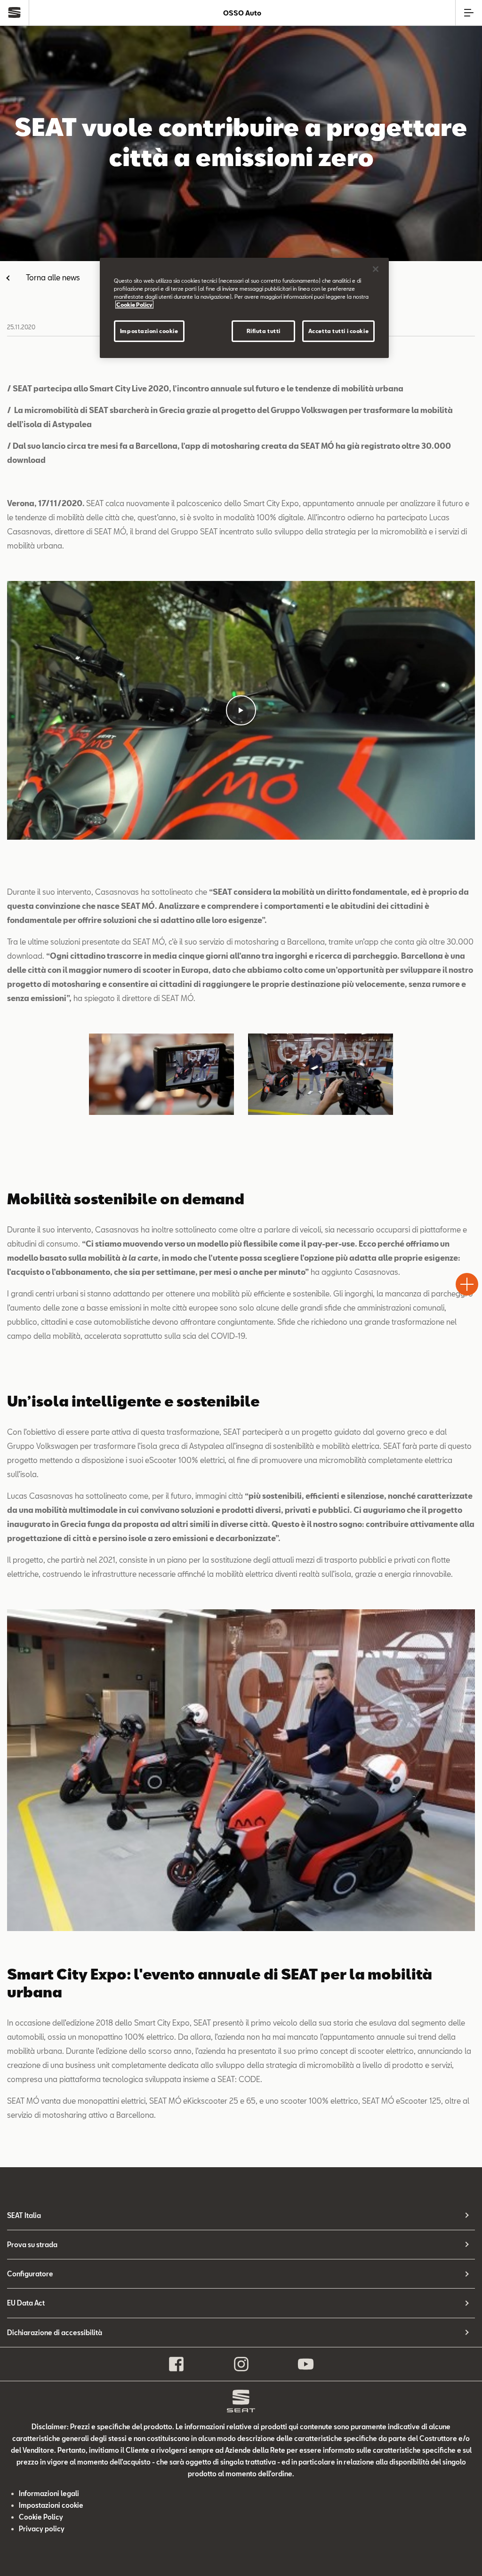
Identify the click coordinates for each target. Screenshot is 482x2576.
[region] (244, 308)
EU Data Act (26, 2303)
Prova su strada (32, 2245)
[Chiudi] (376, 269)
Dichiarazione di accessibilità (55, 2333)
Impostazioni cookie (149, 331)
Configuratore (30, 2274)
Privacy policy (42, 2529)
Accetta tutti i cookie (339, 331)
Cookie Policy (41, 2517)
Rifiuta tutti (264, 331)
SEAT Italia (24, 2215)
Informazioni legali (49, 2493)
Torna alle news (53, 277)
